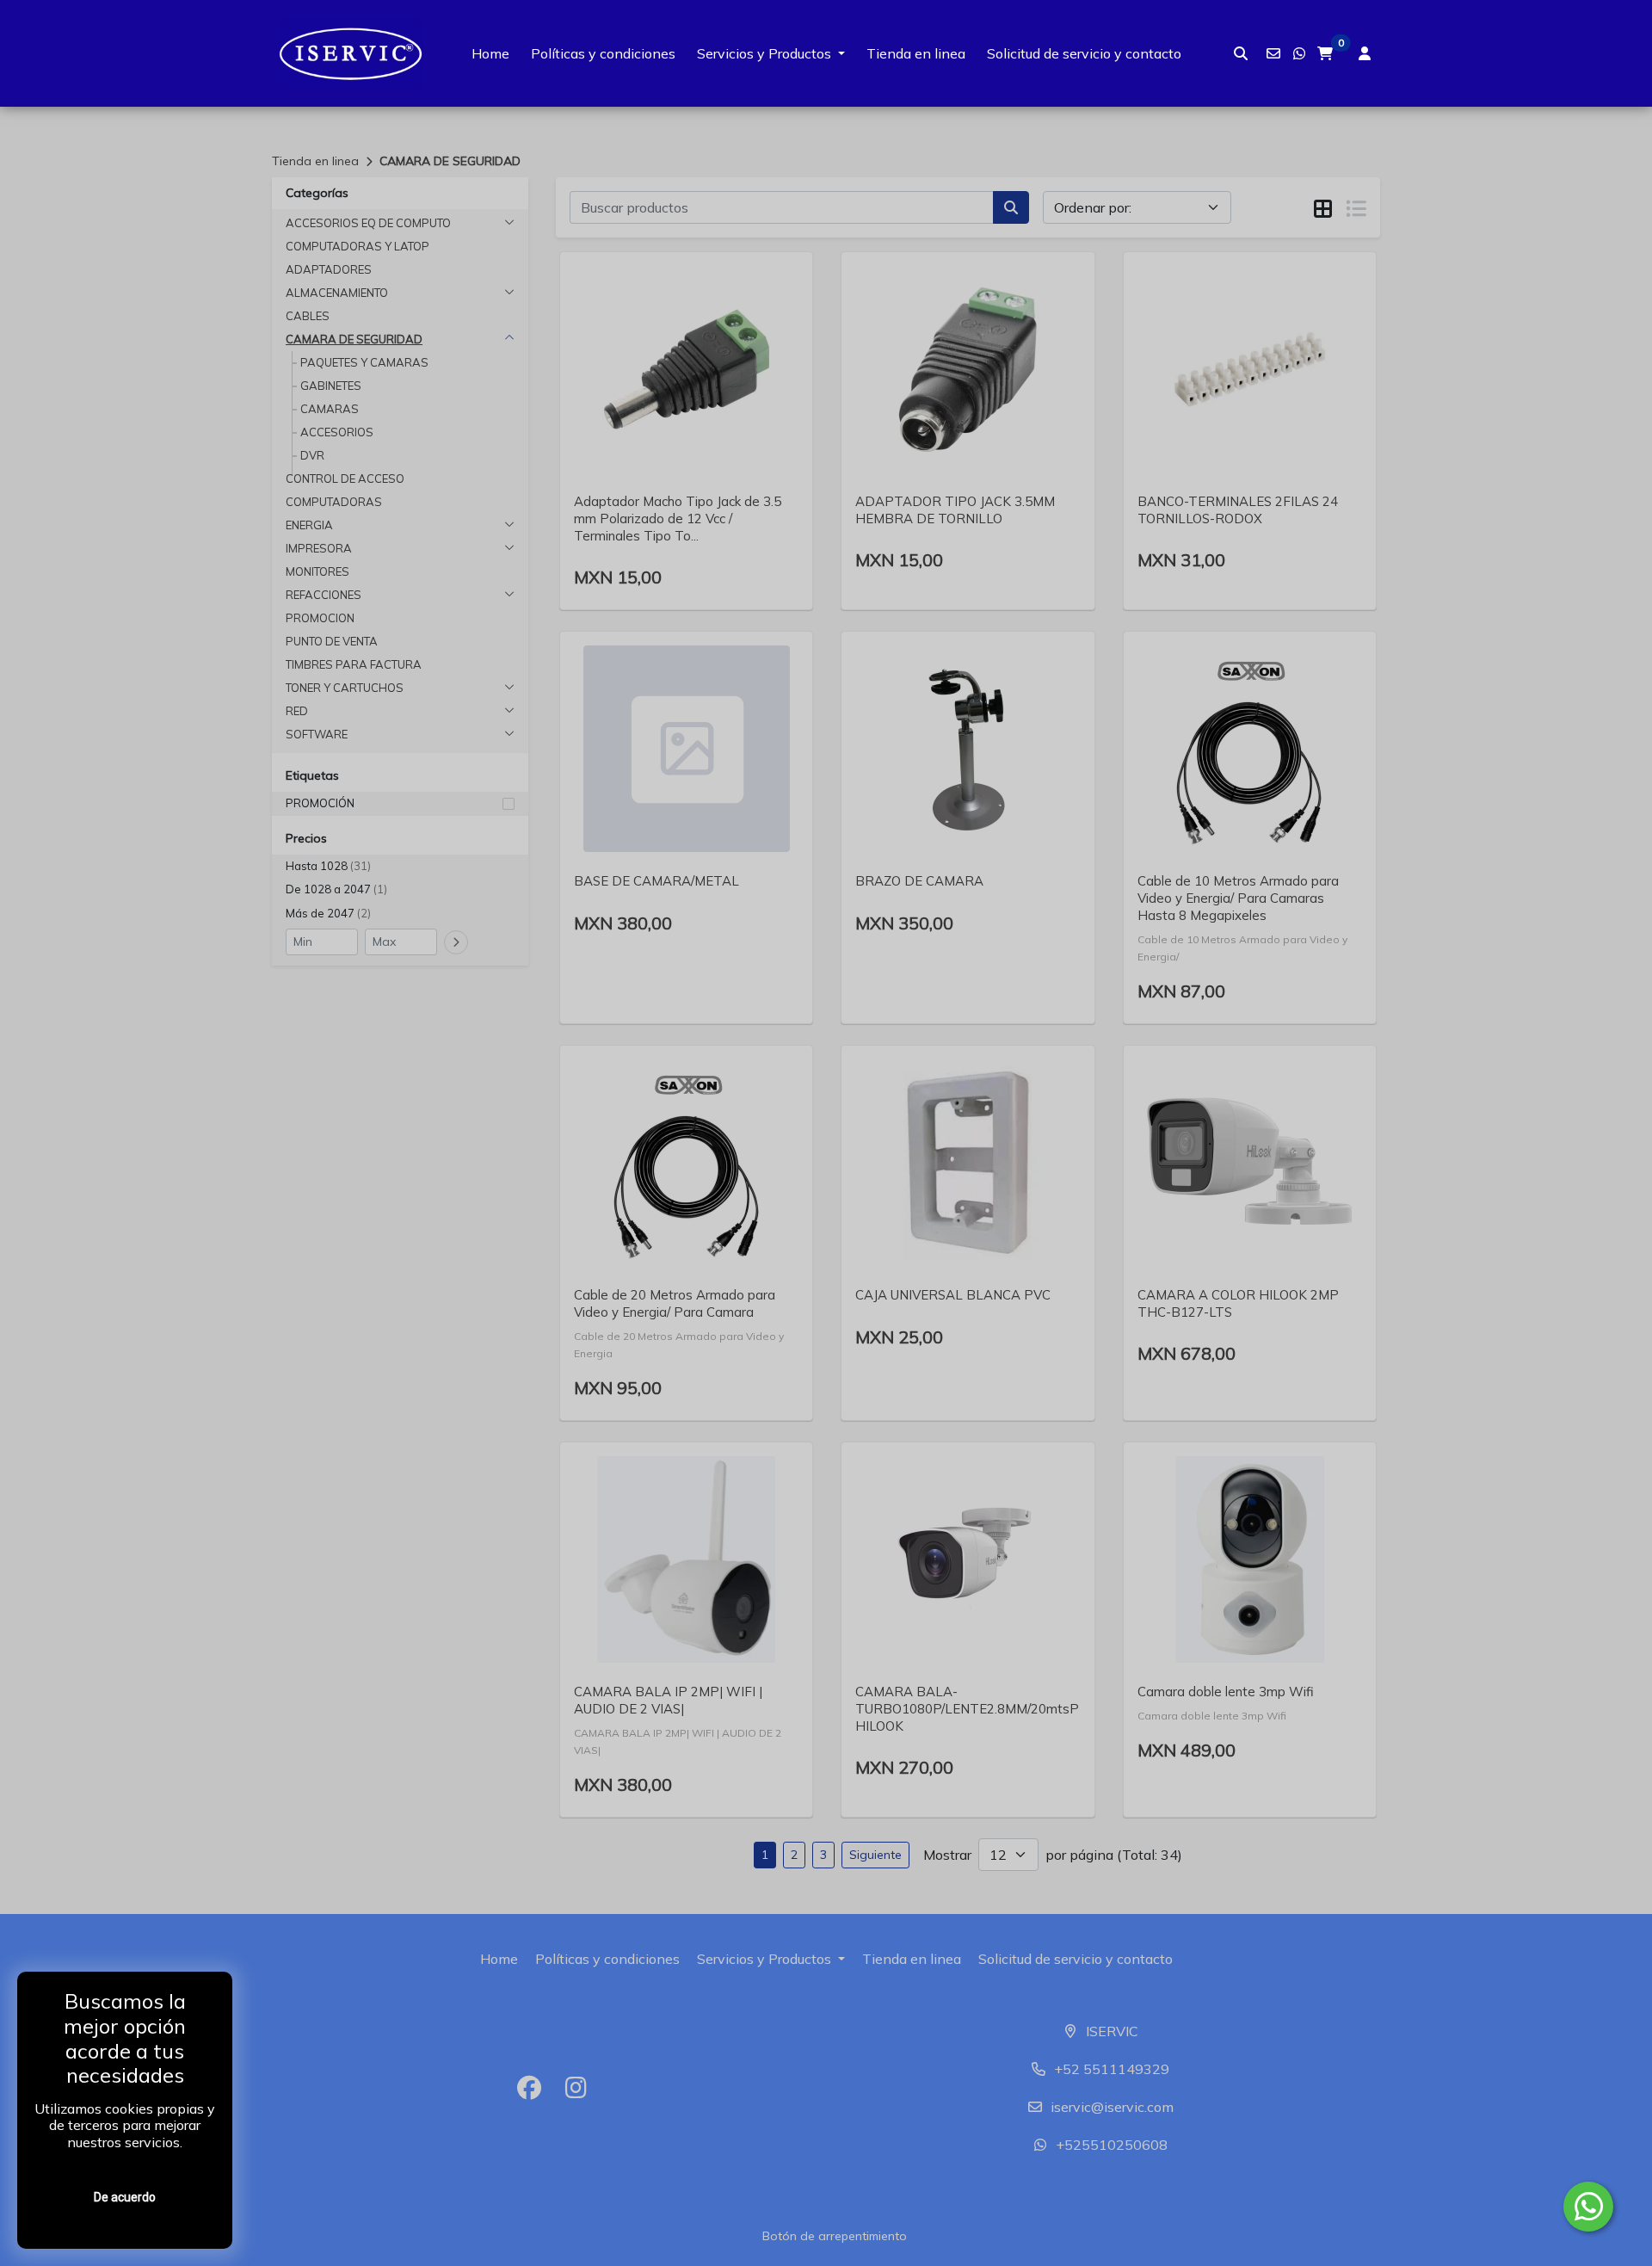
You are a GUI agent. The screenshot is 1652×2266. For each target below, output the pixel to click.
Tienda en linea (916, 53)
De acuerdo (125, 2197)
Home (490, 53)
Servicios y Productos (764, 53)
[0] (1325, 53)
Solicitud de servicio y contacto (1084, 53)
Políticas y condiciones (603, 53)
